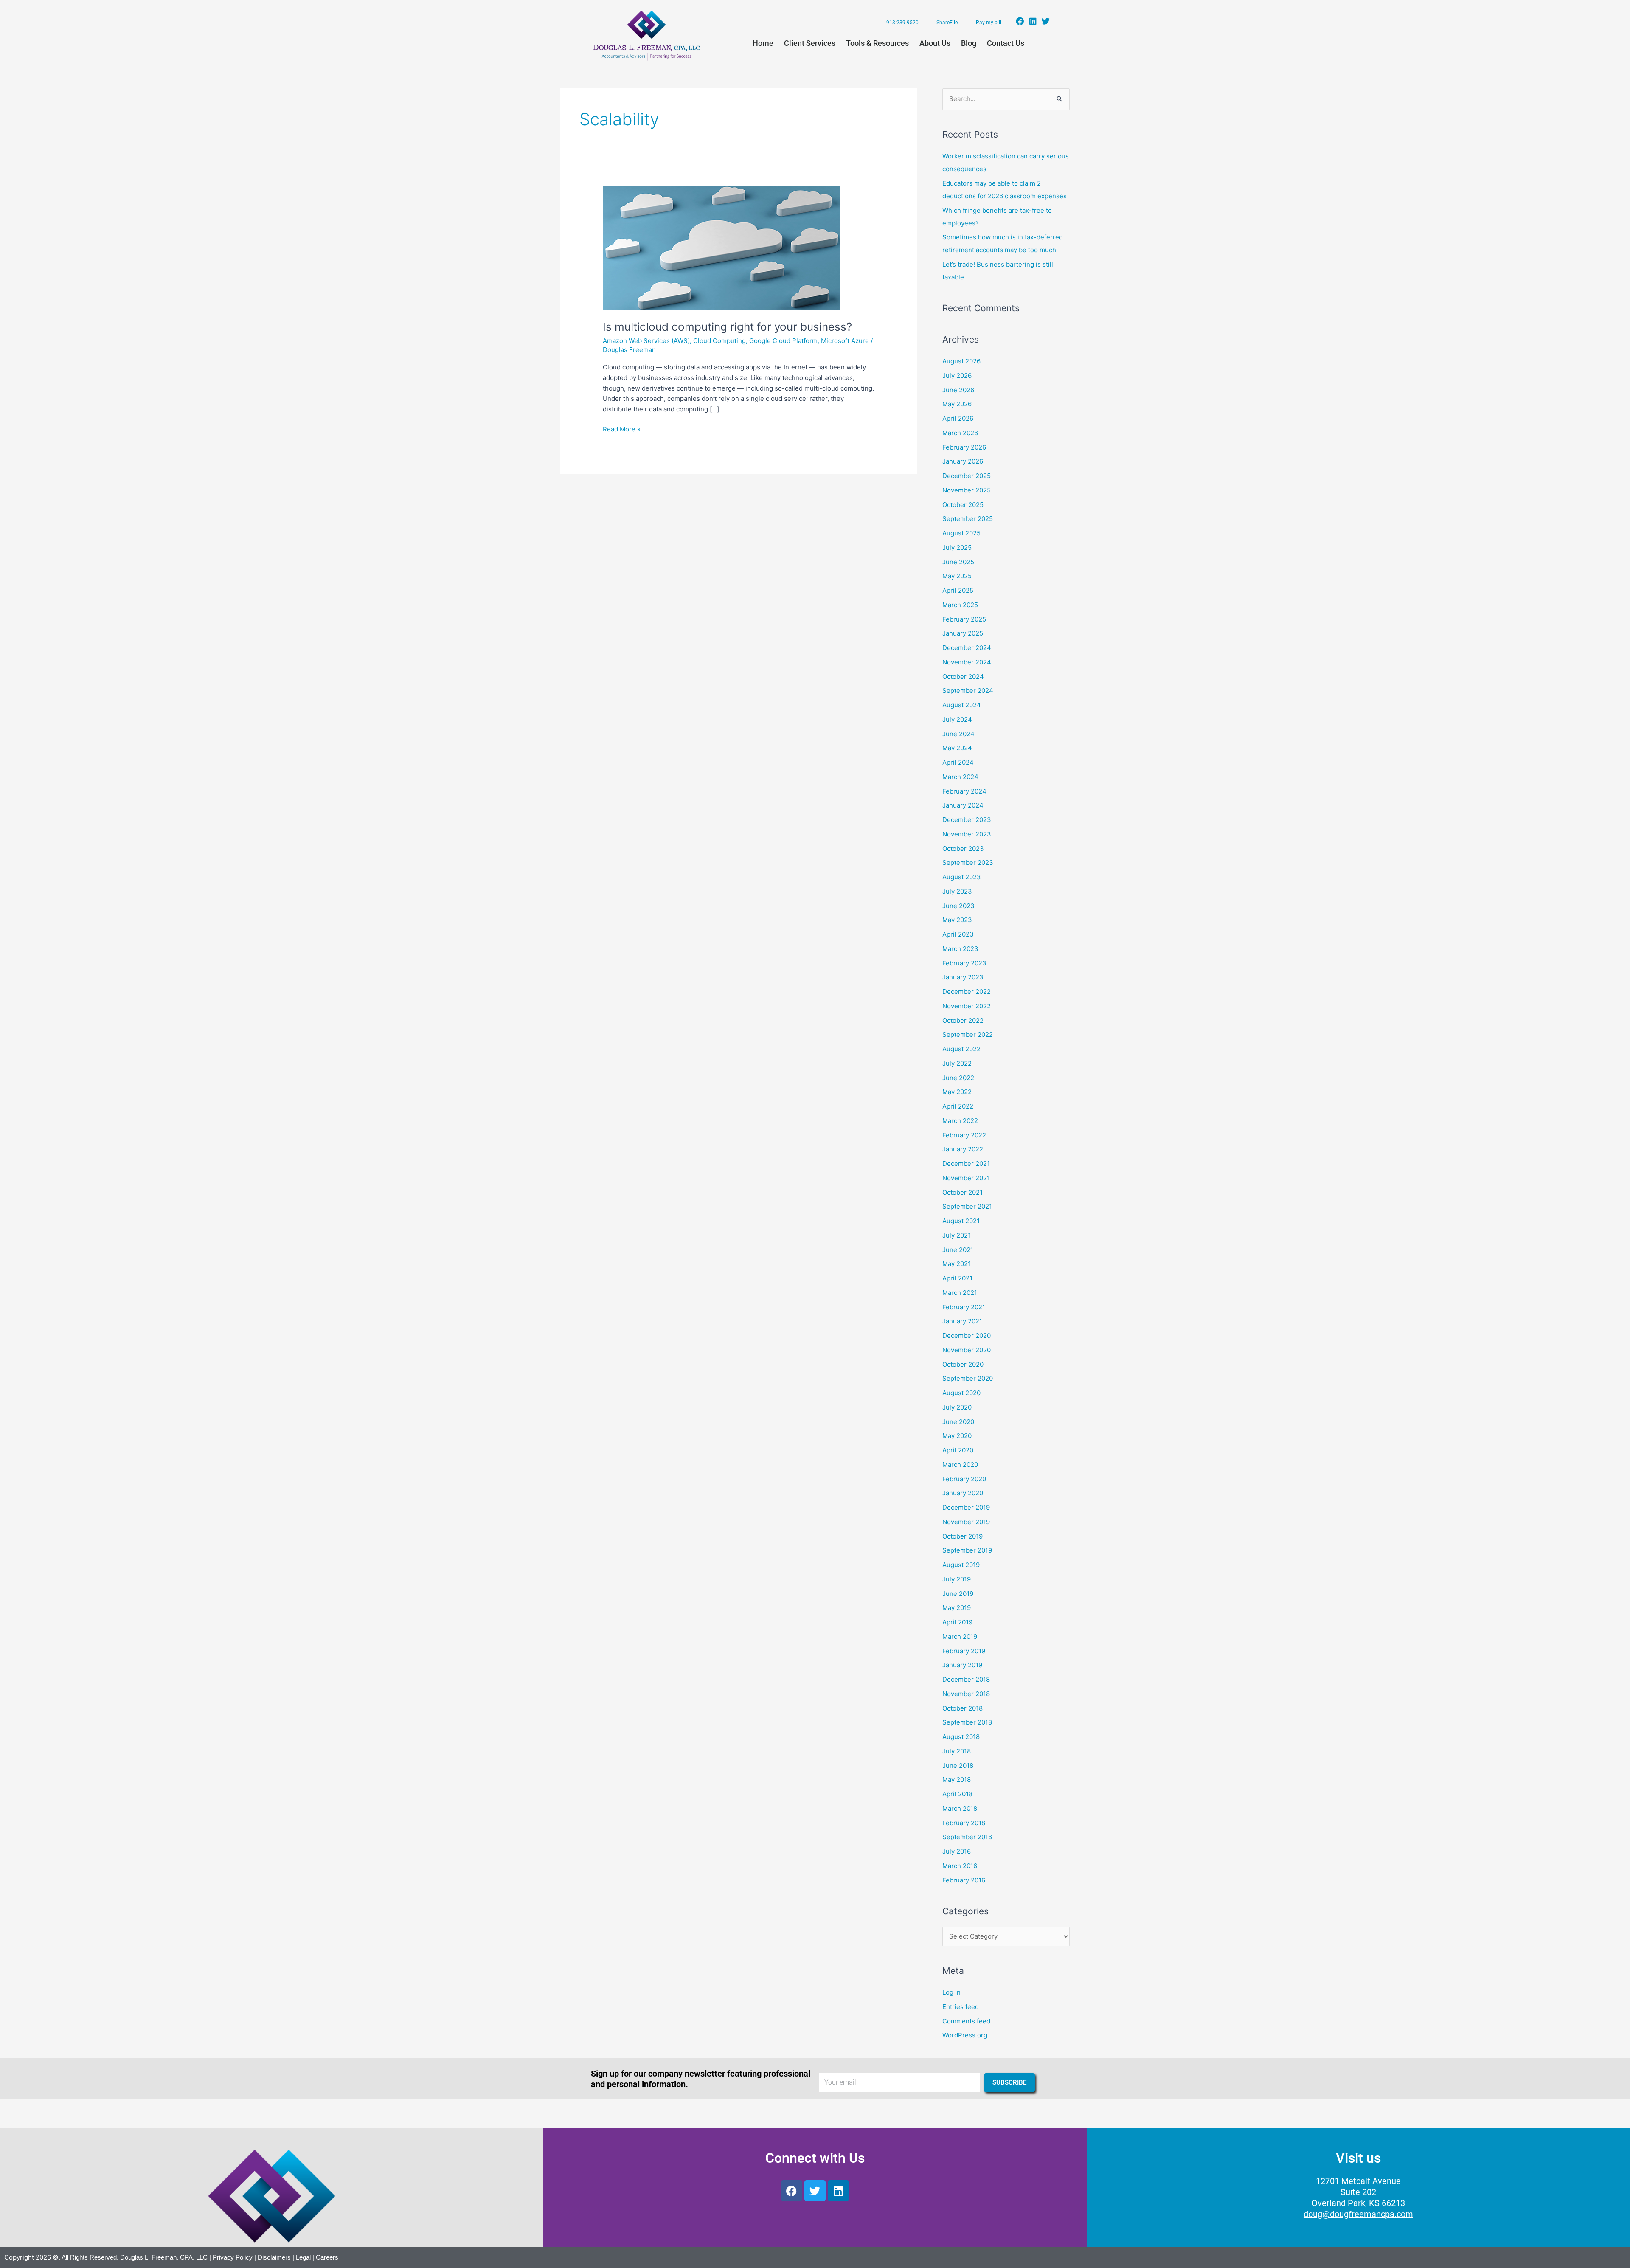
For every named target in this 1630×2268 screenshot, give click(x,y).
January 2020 (963, 1493)
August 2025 (961, 533)
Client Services (810, 43)
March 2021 (960, 1293)
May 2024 (957, 748)
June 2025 (958, 562)
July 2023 (957, 891)
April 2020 (958, 1450)
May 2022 (957, 1092)
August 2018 (961, 1737)
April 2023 (958, 934)
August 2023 (962, 877)
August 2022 (961, 1049)
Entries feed (961, 2007)
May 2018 (957, 1780)
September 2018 (967, 1722)
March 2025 (960, 605)
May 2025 (957, 576)
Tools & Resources (877, 43)
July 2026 (957, 376)
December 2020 (967, 1335)
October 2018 (963, 1708)
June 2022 (958, 1078)
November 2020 (967, 1350)
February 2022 (964, 1135)
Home (763, 43)
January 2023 (963, 977)
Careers (327, 2257)
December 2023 (967, 820)
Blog (969, 43)
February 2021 (964, 1307)
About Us (935, 43)
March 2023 (960, 949)
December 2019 (966, 1507)
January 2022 (963, 1149)
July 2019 (957, 1579)
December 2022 (967, 992)
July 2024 (957, 719)
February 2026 (964, 447)
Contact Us (1006, 43)
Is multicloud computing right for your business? (727, 327)
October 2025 (963, 505)
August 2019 (961, 1565)
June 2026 (958, 390)
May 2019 (957, 1608)
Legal (303, 2257)
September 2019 (967, 1550)
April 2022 (958, 1106)
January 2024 (963, 805)
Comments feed (966, 2021)
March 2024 (960, 777)
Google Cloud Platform (783, 341)
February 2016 (964, 1880)
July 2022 (957, 1063)
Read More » (622, 429)
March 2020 (960, 1465)
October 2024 (963, 677)
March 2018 (960, 1808)
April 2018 (957, 1794)
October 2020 (963, 1364)
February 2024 (964, 791)
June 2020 (958, 1422)
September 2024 (968, 691)
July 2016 (957, 1851)
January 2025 (963, 633)
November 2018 (966, 1694)
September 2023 (968, 862)
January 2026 (963, 461)
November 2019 (966, 1522)
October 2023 (963, 848)
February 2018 (964, 1823)
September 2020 (968, 1378)
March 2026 (960, 433)
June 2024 (958, 734)
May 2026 (957, 404)
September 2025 (968, 519)
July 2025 (957, 547)
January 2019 (962, 1665)
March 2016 (960, 1866)
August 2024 (962, 705)
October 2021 (963, 1192)
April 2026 (958, 418)
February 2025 (964, 619)
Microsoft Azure (845, 341)
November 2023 (967, 834)
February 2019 (964, 1651)
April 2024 (958, 762)
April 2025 (958, 590)
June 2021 (958, 1250)
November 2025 (967, 490)
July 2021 (957, 1235)
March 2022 (960, 1121)
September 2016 (967, 1837)
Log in (951, 1992)
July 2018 (957, 1751)
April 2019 (957, 1622)
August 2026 (961, 361)
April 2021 (957, 1278)
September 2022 (968, 1034)
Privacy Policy (233, 2257)
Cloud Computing (719, 341)
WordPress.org (965, 2035)
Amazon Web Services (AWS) (646, 341)
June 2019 (958, 1594)
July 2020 (957, 1407)
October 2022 (963, 1020)
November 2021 (966, 1178)
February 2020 (964, 1479)
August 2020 (961, 1393)
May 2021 (957, 1264)
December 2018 (966, 1679)
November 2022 (967, 1006)
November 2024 (967, 662)
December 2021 (966, 1164)
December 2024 (967, 648)
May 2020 (957, 1436)
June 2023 (958, 906)
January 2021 (962, 1321)
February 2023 (964, 963)
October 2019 (963, 1536)
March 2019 (960, 1636)
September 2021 (967, 1206)
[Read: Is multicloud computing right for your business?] (722, 247)
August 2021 (961, 1221)
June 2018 (958, 1766)
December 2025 (967, 476)
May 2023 (957, 920)
